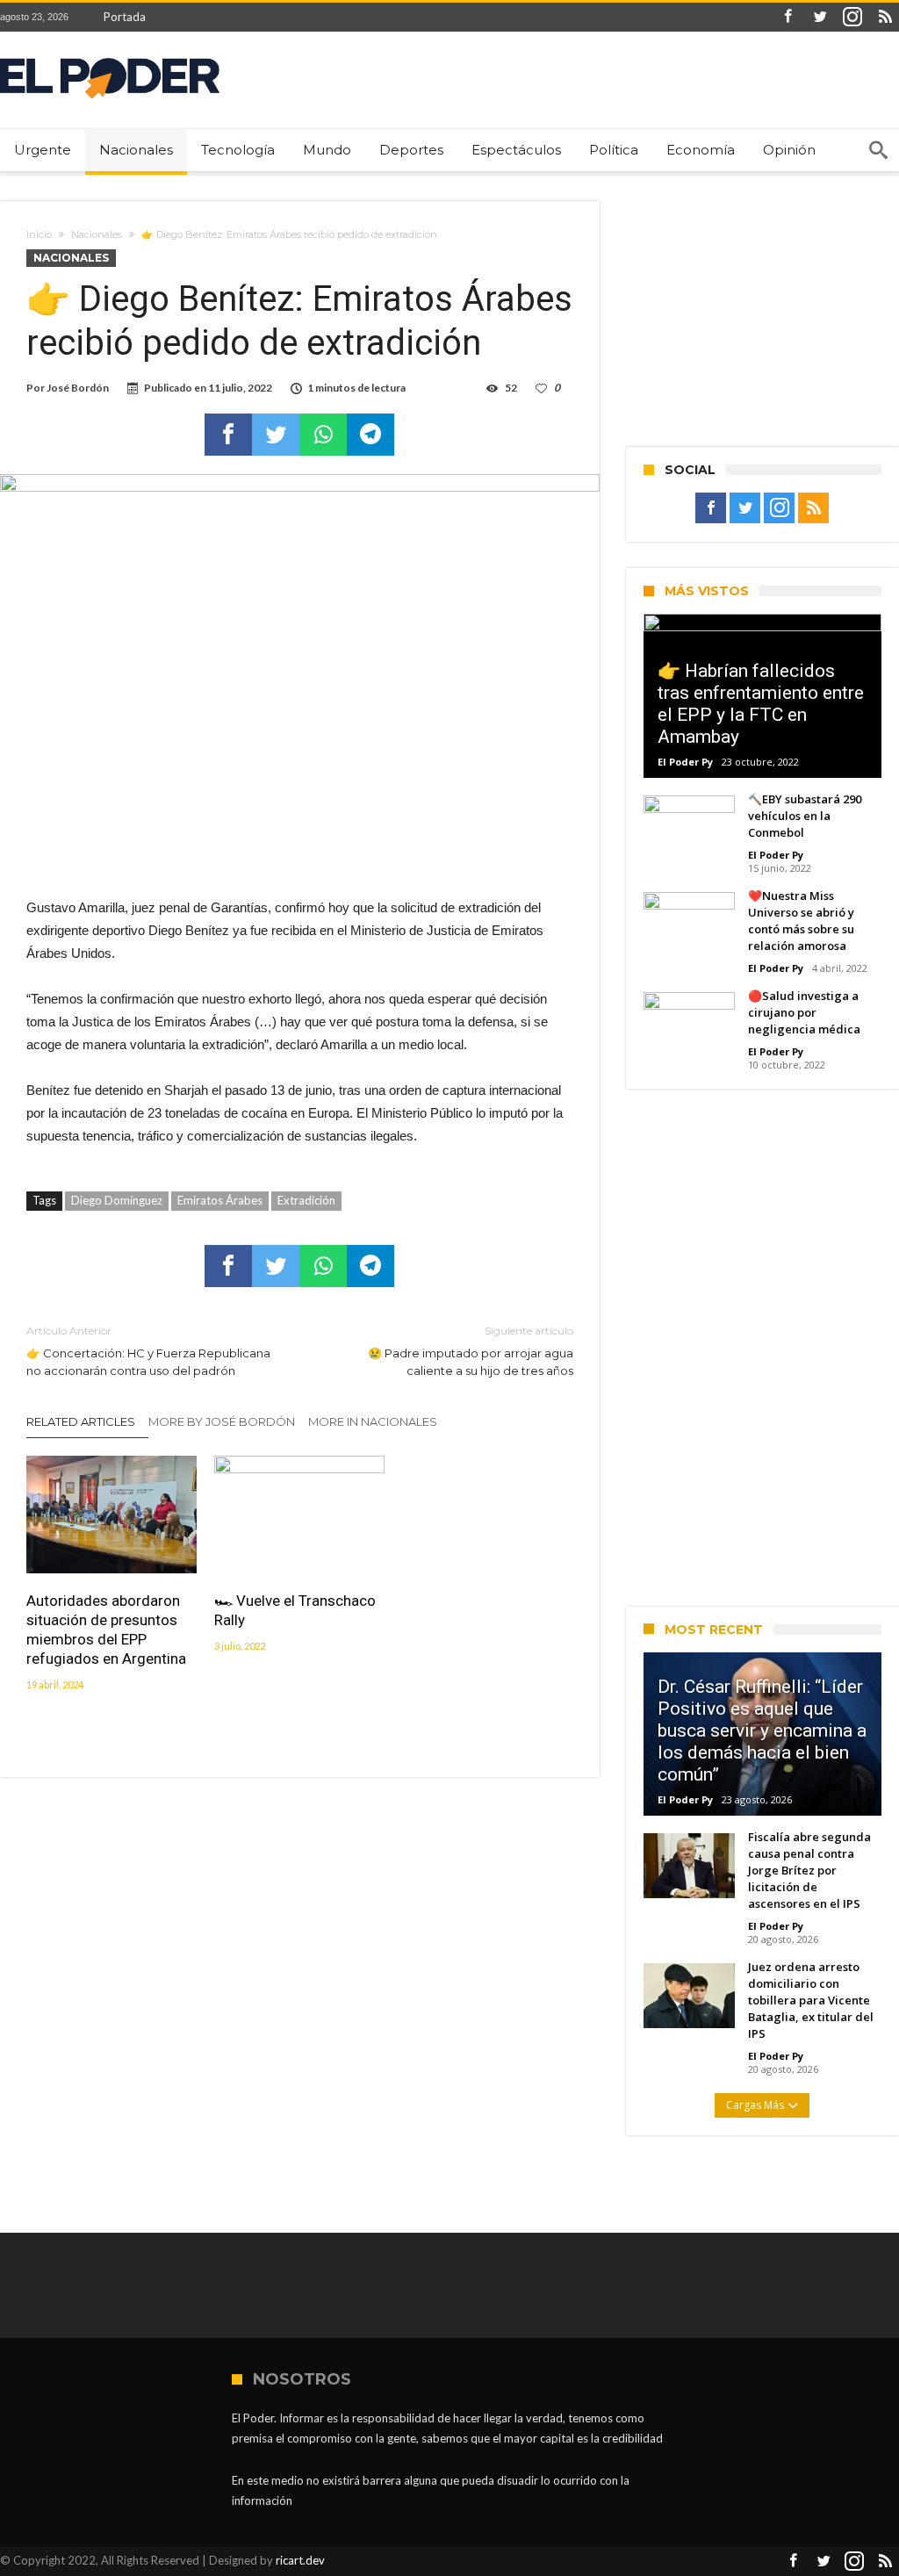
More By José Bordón (222, 1421)
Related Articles (81, 1421)
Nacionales (97, 234)
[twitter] (276, 435)
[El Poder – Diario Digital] (110, 58)
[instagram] (852, 17)
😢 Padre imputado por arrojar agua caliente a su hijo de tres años (470, 1351)
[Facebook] (788, 17)
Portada (125, 17)
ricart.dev (300, 2560)
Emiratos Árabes (220, 1200)
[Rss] (885, 17)
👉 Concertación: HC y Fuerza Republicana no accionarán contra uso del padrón (148, 1351)
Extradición (306, 1200)
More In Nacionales (373, 1421)
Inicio (39, 234)
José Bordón (78, 388)
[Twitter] (820, 17)
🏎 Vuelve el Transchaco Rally (295, 1610)
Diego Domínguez (117, 1200)
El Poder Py (685, 762)
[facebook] (228, 435)
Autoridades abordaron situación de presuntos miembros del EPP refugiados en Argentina (106, 1630)
